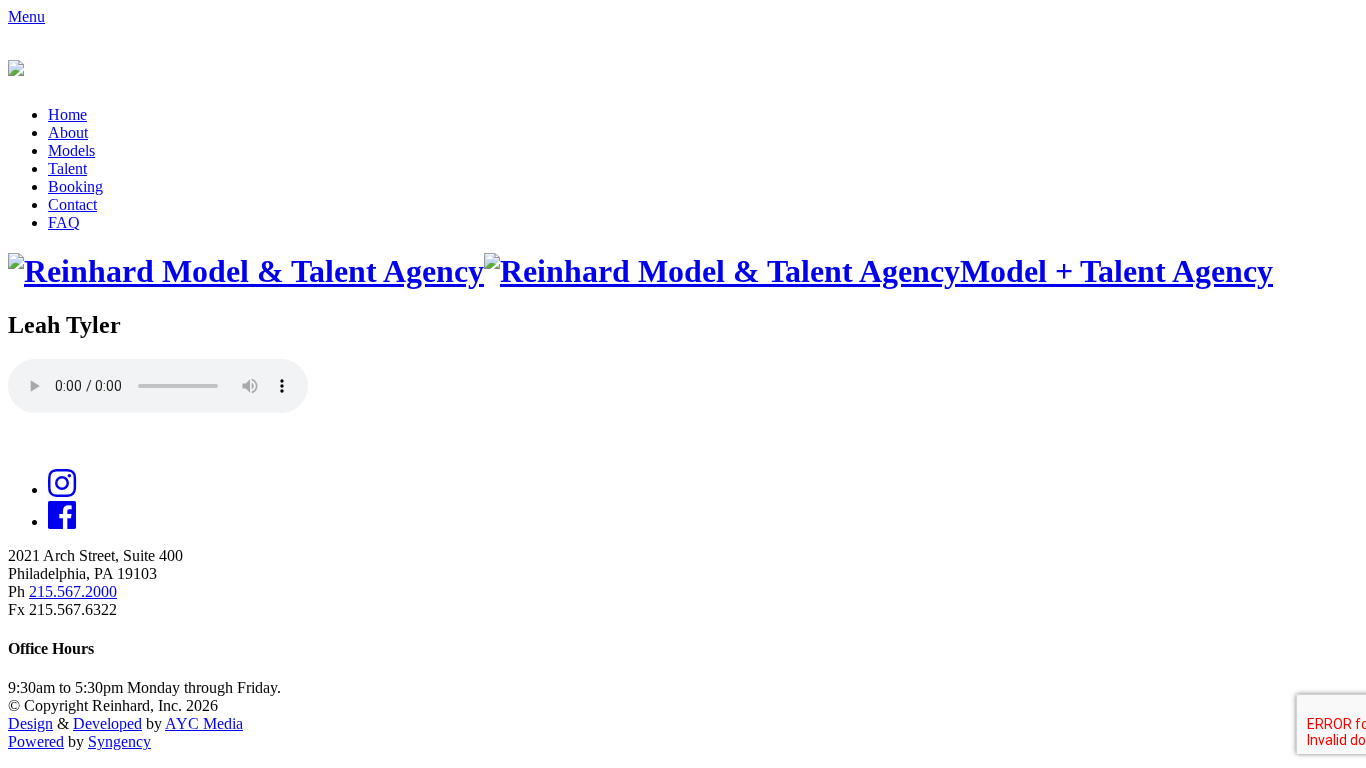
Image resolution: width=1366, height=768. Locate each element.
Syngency (119, 741)
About (68, 132)
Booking (75, 186)
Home (67, 114)
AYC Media (204, 723)
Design (30, 723)
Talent (67, 168)
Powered (36, 741)
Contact (72, 204)
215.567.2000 (73, 591)
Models (71, 150)
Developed (107, 723)
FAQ (64, 222)
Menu (26, 16)
